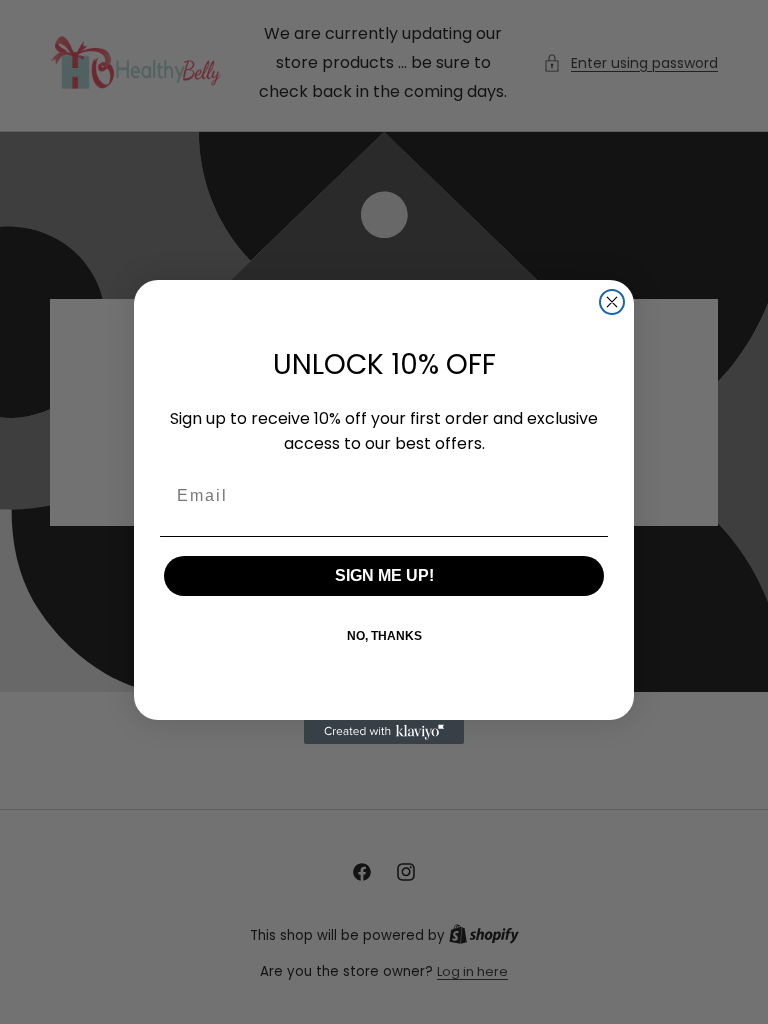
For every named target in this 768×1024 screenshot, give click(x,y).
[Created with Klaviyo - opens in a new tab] (384, 732)
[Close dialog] (612, 302)
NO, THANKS (384, 636)
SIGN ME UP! (384, 575)
